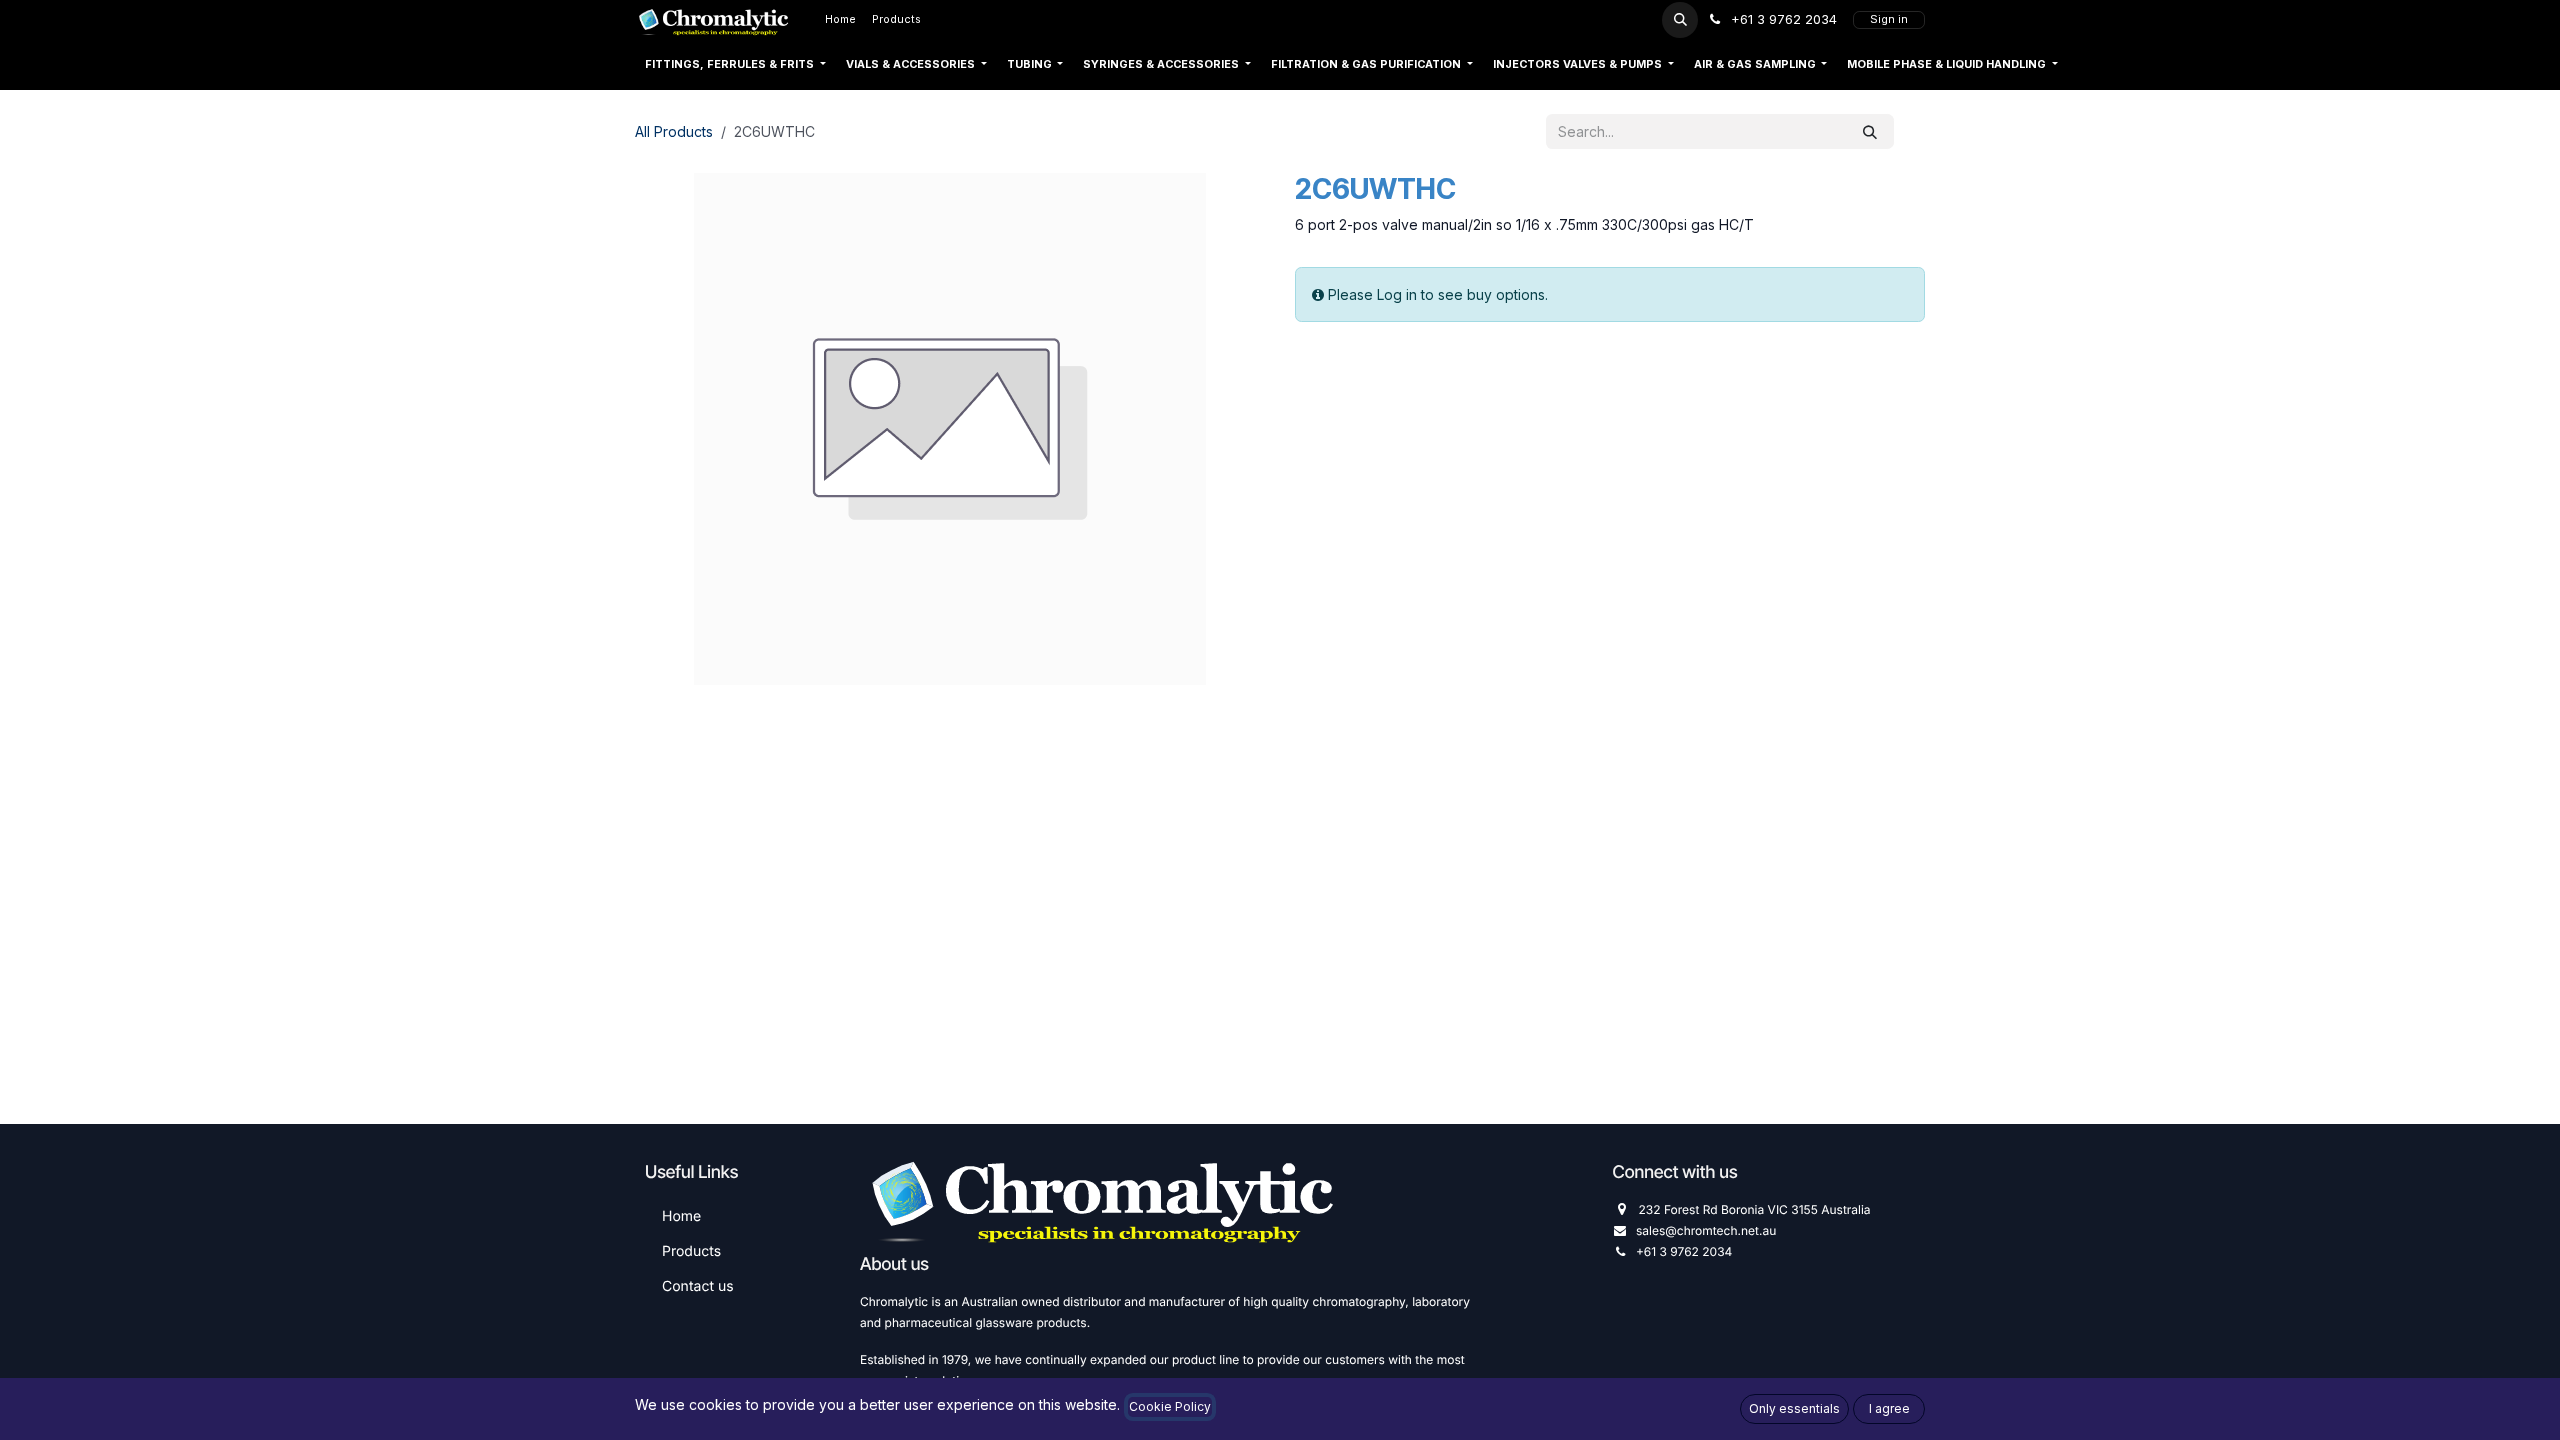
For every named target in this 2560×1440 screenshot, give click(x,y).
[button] (1680, 20)
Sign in (1889, 19)
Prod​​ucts (691, 1251)
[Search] (1870, 131)
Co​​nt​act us (698, 1286)
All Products (674, 131)
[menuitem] (840, 20)
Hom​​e (681, 1216)
